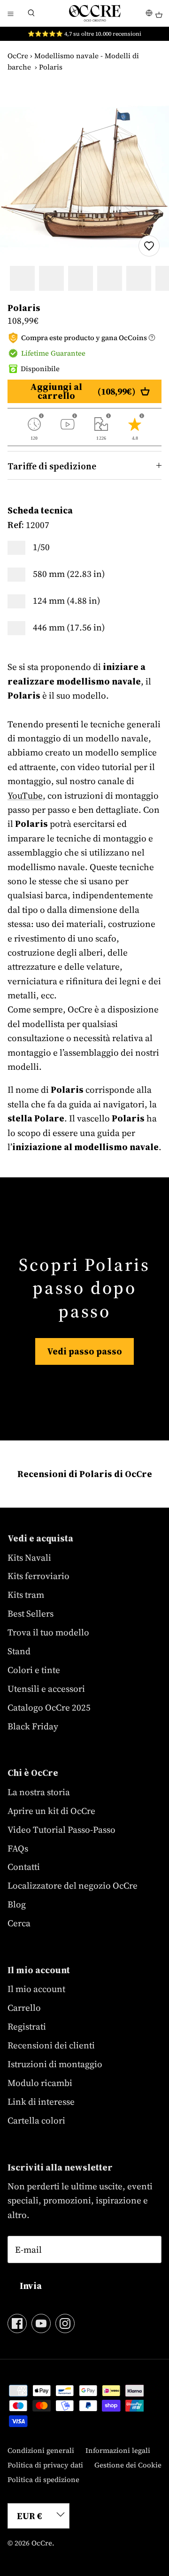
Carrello (24, 2008)
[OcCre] (95, 13)
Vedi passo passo (84, 1351)
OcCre (18, 56)
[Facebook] (17, 2323)
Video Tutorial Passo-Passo (61, 1829)
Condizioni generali (41, 2450)
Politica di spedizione (43, 2479)
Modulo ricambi (40, 2083)
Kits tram (26, 1595)
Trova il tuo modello (48, 1632)
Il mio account (36, 1989)
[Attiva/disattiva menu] (10, 13)
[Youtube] (41, 2323)
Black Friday (33, 1726)
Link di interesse (41, 2101)
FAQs (18, 1848)
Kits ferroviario (38, 1576)
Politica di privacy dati (45, 2465)
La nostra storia (39, 1792)
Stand (19, 1651)
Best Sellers (31, 1613)
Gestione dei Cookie (128, 2465)
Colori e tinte (34, 1670)
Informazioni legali (118, 2450)
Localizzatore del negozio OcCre (73, 1885)
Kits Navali (29, 1557)
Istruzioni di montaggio (55, 2064)
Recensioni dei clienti (51, 2045)
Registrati (27, 2026)
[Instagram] (65, 2323)
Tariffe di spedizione (52, 466)
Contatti (24, 1867)
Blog (17, 1904)
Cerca (19, 1923)
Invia (31, 2286)
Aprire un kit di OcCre (51, 1811)
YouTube (25, 795)
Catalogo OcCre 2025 (49, 1707)
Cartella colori (36, 2120)
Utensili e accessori (46, 1689)
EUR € (30, 2516)
